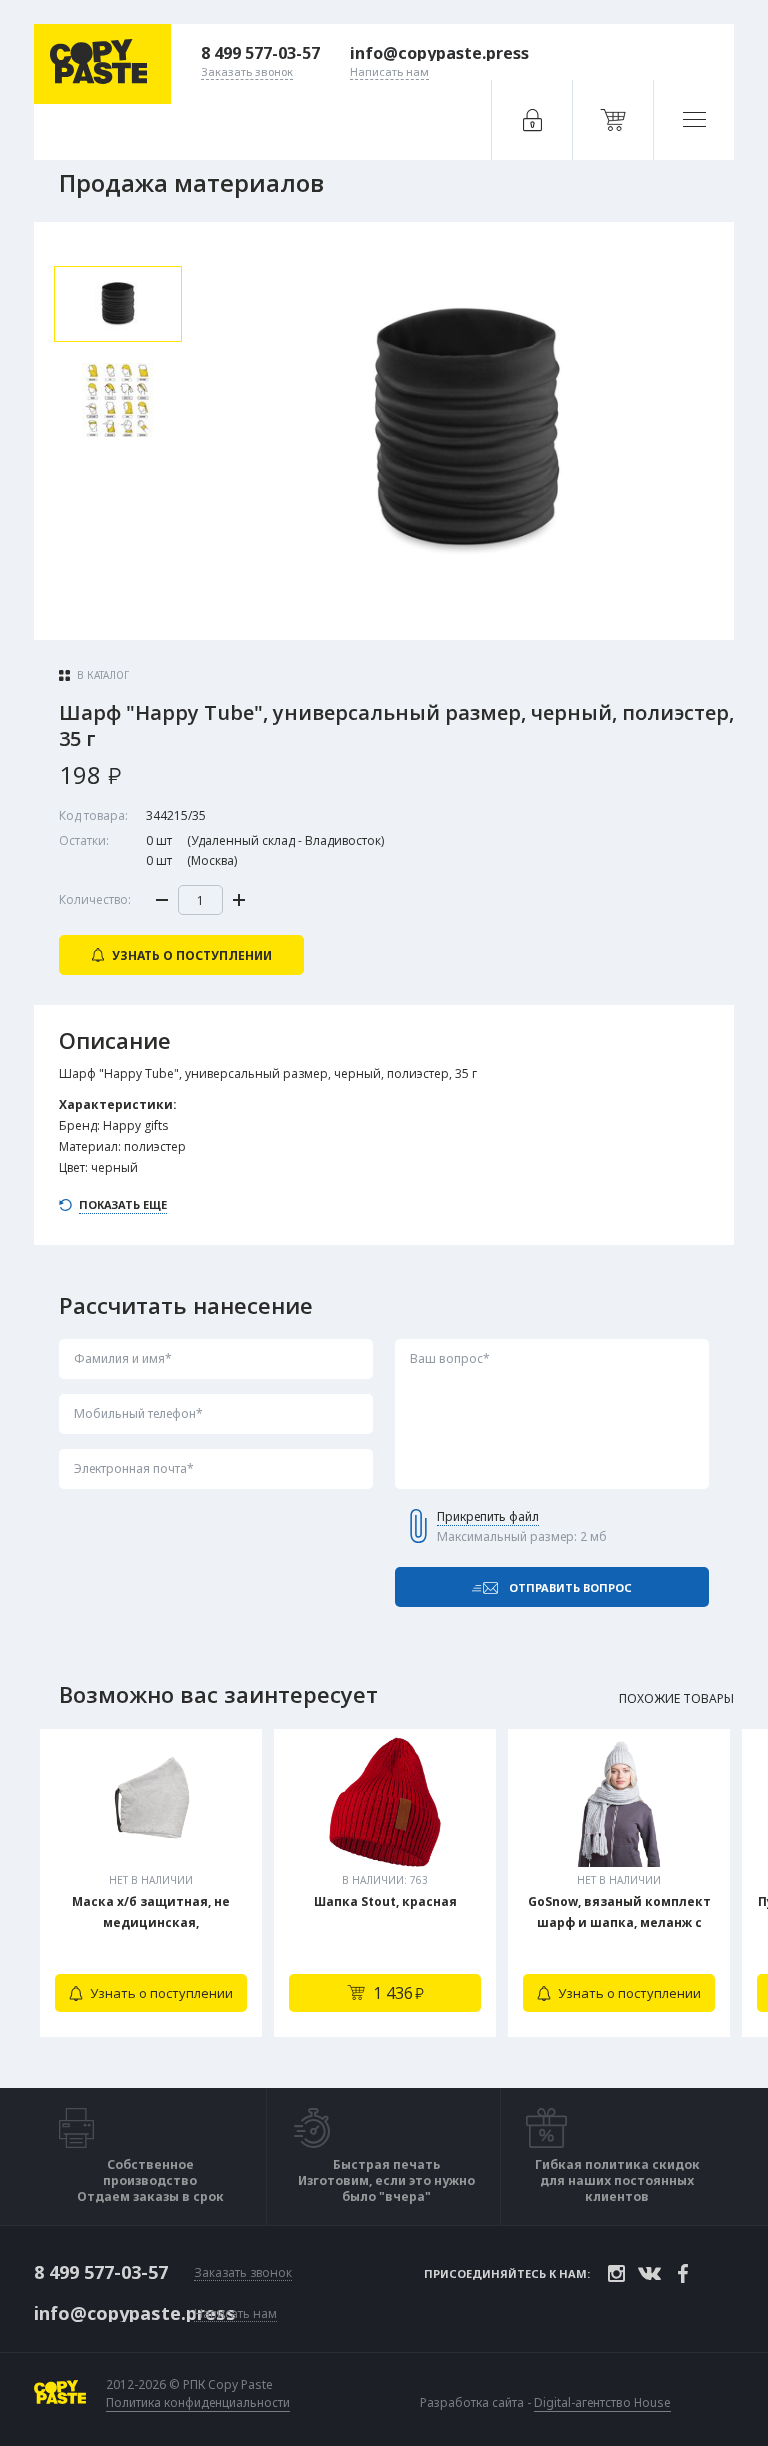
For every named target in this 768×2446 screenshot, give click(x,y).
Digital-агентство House (602, 2402)
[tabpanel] (151, 1883)
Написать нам (235, 2314)
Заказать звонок (243, 2273)
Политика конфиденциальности (198, 2403)
